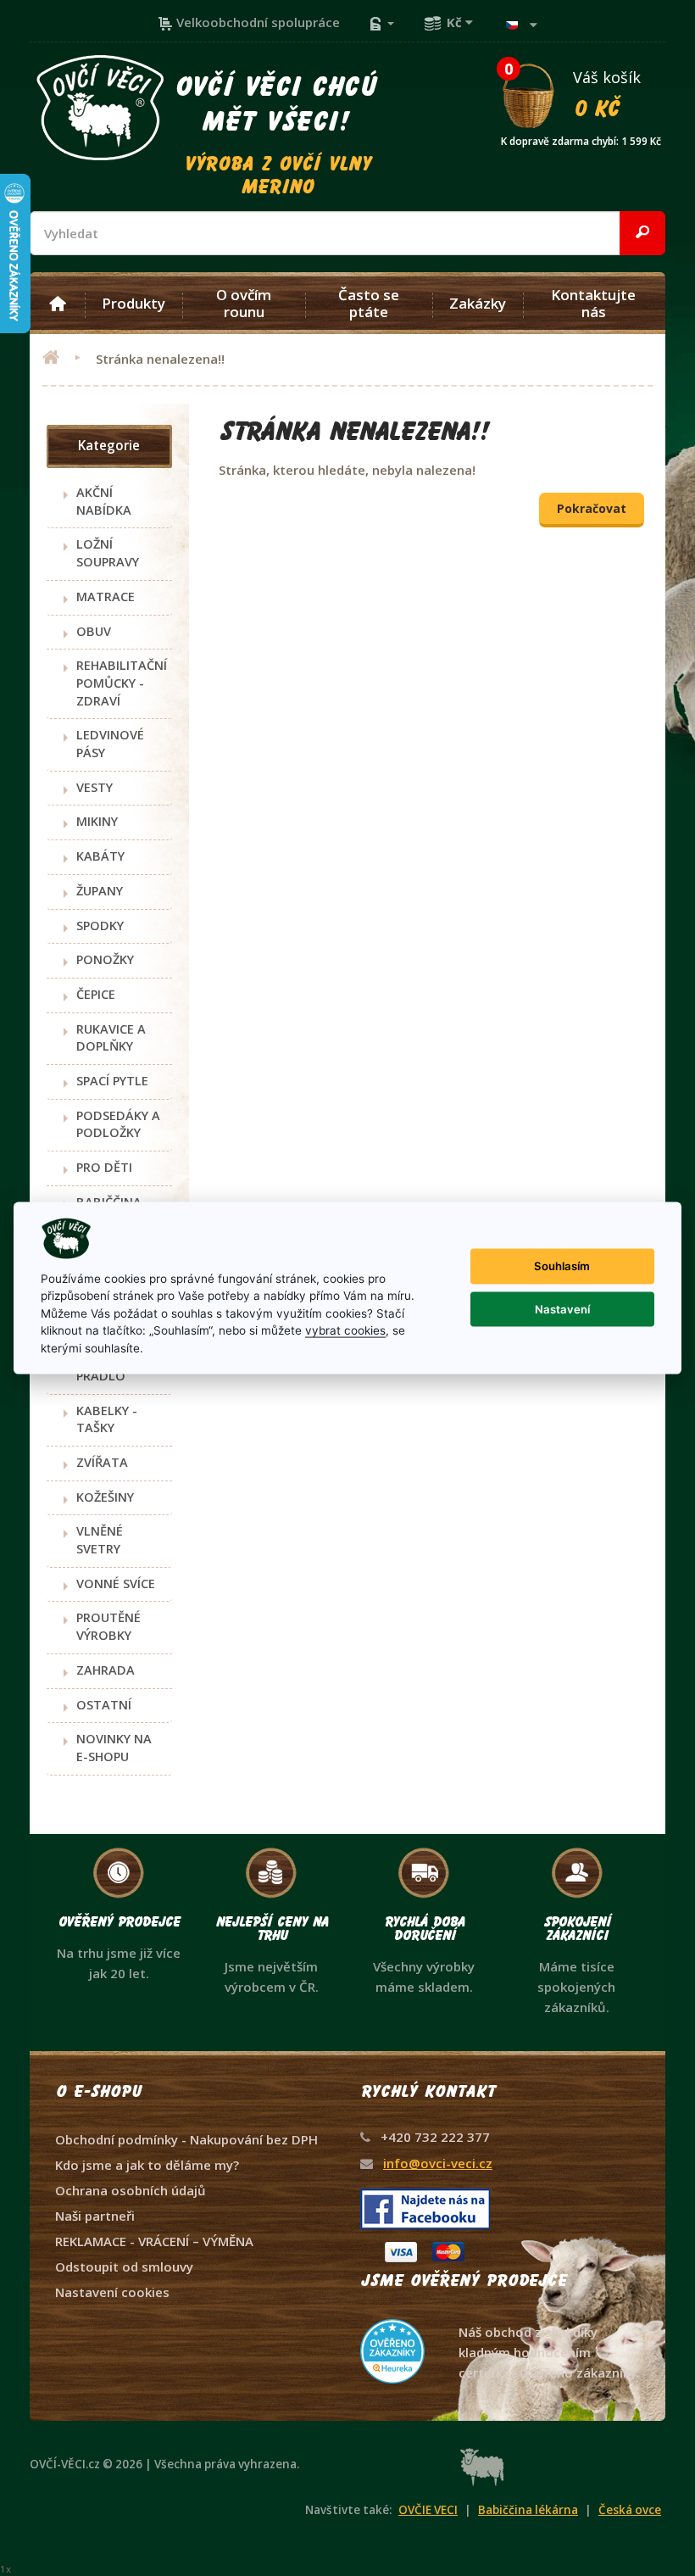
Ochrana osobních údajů (131, 2190)
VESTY (95, 787)
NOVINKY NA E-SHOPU (114, 1748)
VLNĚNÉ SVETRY (100, 1540)
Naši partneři (95, 2216)
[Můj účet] (381, 22)
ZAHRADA (106, 1670)
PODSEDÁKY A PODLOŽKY (118, 1124)
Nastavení (562, 1308)
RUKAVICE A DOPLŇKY (111, 1038)
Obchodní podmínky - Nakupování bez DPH (186, 2139)
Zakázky (478, 304)
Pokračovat (592, 508)
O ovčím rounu (244, 304)
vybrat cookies (345, 1330)
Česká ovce (630, 2510)
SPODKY (100, 926)
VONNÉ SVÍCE (116, 1584)
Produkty (133, 304)
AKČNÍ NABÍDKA (104, 501)
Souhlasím (562, 1266)
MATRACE (106, 597)
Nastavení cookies (112, 2292)
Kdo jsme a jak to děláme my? (147, 2165)
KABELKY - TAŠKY (107, 1419)
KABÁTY (100, 856)
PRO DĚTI (104, 1167)
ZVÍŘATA (102, 1462)
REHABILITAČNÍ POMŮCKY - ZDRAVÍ (122, 683)
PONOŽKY (105, 959)
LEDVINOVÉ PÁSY (110, 744)
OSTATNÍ (104, 1705)
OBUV (94, 631)
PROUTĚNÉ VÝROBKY (108, 1626)
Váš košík (581, 93)
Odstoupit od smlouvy (124, 2267)
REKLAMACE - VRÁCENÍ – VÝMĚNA (154, 2241)
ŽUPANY (100, 891)
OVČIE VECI (428, 2510)
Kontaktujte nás (593, 304)
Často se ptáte (369, 304)
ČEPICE (96, 994)
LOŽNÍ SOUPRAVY (108, 553)
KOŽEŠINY (105, 1497)
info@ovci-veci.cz (438, 2163)
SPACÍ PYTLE (112, 1081)
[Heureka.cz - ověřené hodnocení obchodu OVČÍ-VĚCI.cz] (500, 2319)
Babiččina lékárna (528, 2510)
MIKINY (97, 821)
